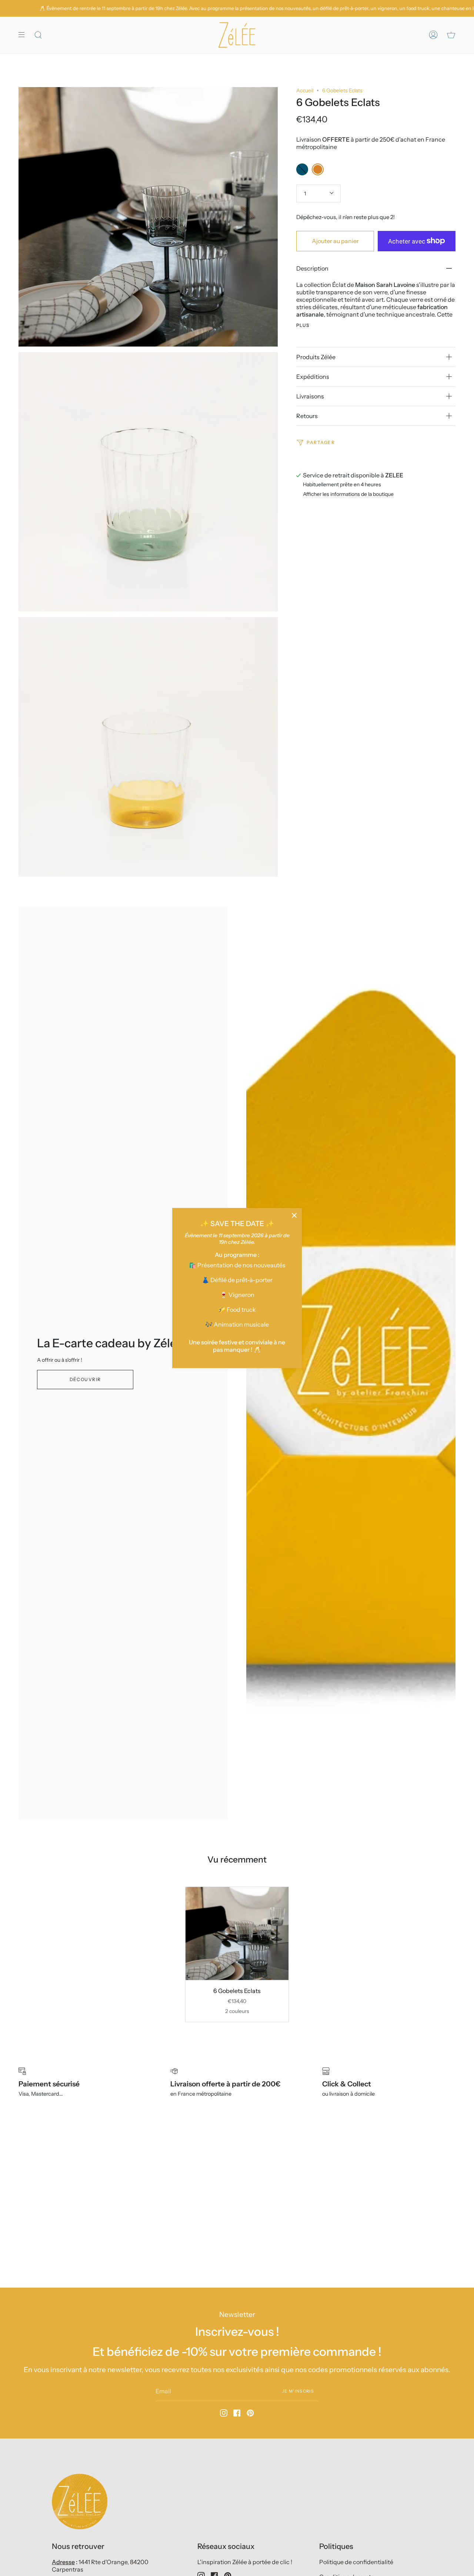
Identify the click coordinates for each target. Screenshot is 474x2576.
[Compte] (433, 35)
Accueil (305, 90)
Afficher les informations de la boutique (348, 494)
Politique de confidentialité (356, 2562)
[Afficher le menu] (24, 35)
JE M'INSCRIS (298, 2391)
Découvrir (85, 1379)
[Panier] (451, 35)
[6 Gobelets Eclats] (237, 1933)
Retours (307, 416)
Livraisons (310, 396)
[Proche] (294, 1215)
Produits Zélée (316, 357)
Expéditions (313, 377)
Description (312, 268)
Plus (303, 325)
